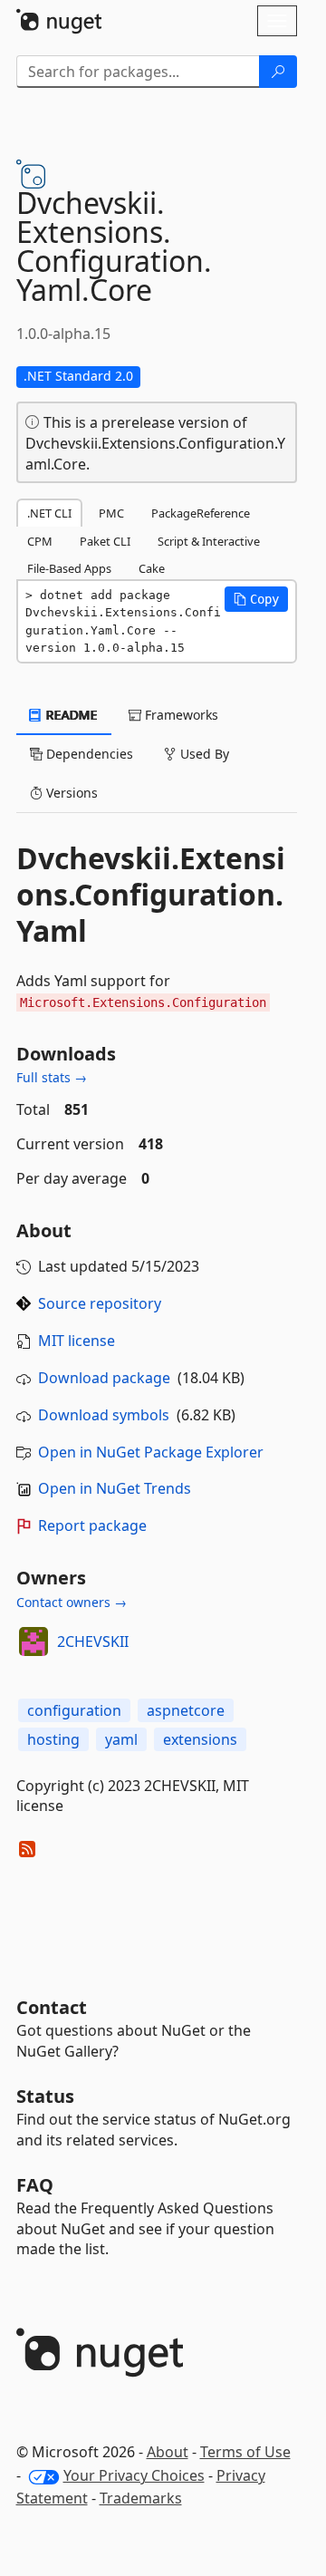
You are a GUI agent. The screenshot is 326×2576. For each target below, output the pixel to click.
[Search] (278, 72)
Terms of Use (245, 2452)
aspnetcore (186, 1710)
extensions (200, 1739)
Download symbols (104, 1415)
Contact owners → (72, 1602)
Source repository (100, 1303)
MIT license (77, 1341)
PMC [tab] (111, 513)
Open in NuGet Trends (115, 1488)
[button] (256, 599)
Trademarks (141, 2498)
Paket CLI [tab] (105, 541)
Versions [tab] (70, 793)
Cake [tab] (152, 568)
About (168, 2452)
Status (45, 2096)
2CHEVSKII (93, 1641)
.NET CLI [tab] (49, 513)
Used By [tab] (203, 754)
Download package (104, 1378)
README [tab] (70, 715)
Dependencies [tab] (88, 754)
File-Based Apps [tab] (69, 568)
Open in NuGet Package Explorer (151, 1452)
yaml (121, 1739)
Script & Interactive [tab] (209, 541)
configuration (74, 1710)
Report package (92, 1525)
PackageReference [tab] (201, 513)
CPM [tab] (40, 541)
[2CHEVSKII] (34, 1641)
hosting (53, 1739)
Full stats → (52, 1077)
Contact (52, 2007)
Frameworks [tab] (180, 715)
